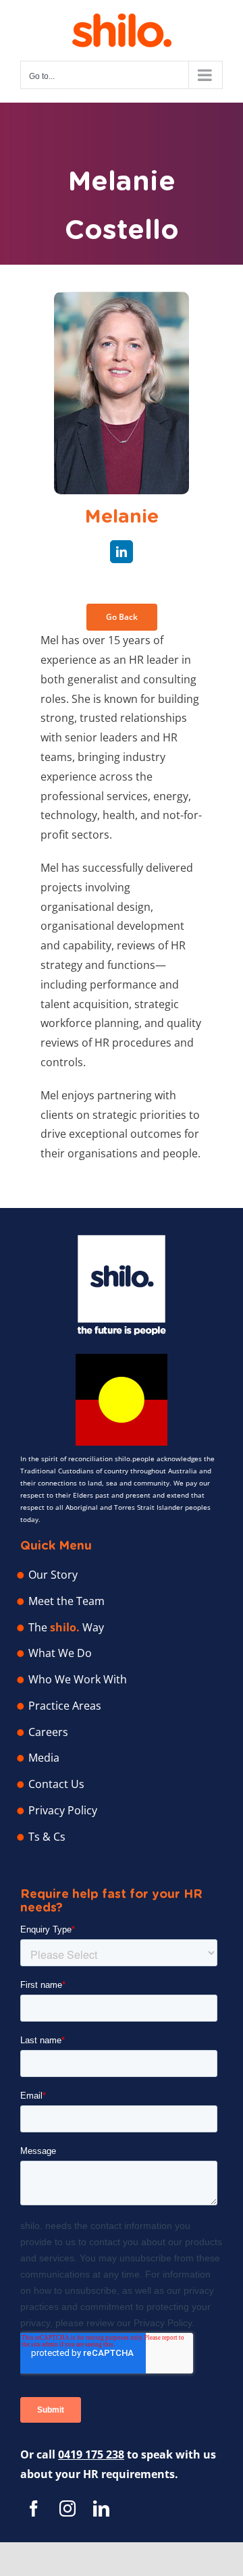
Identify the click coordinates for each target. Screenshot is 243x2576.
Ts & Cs (47, 1837)
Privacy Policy (63, 1810)
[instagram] (67, 2508)
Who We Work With (78, 1679)
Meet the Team (66, 1601)
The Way (66, 1627)
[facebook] (34, 2508)
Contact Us (56, 1784)
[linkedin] (122, 552)
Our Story (53, 1575)
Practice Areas (65, 1706)
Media (44, 1758)
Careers (48, 1732)
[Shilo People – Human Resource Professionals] (122, 1240)
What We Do (60, 1653)
